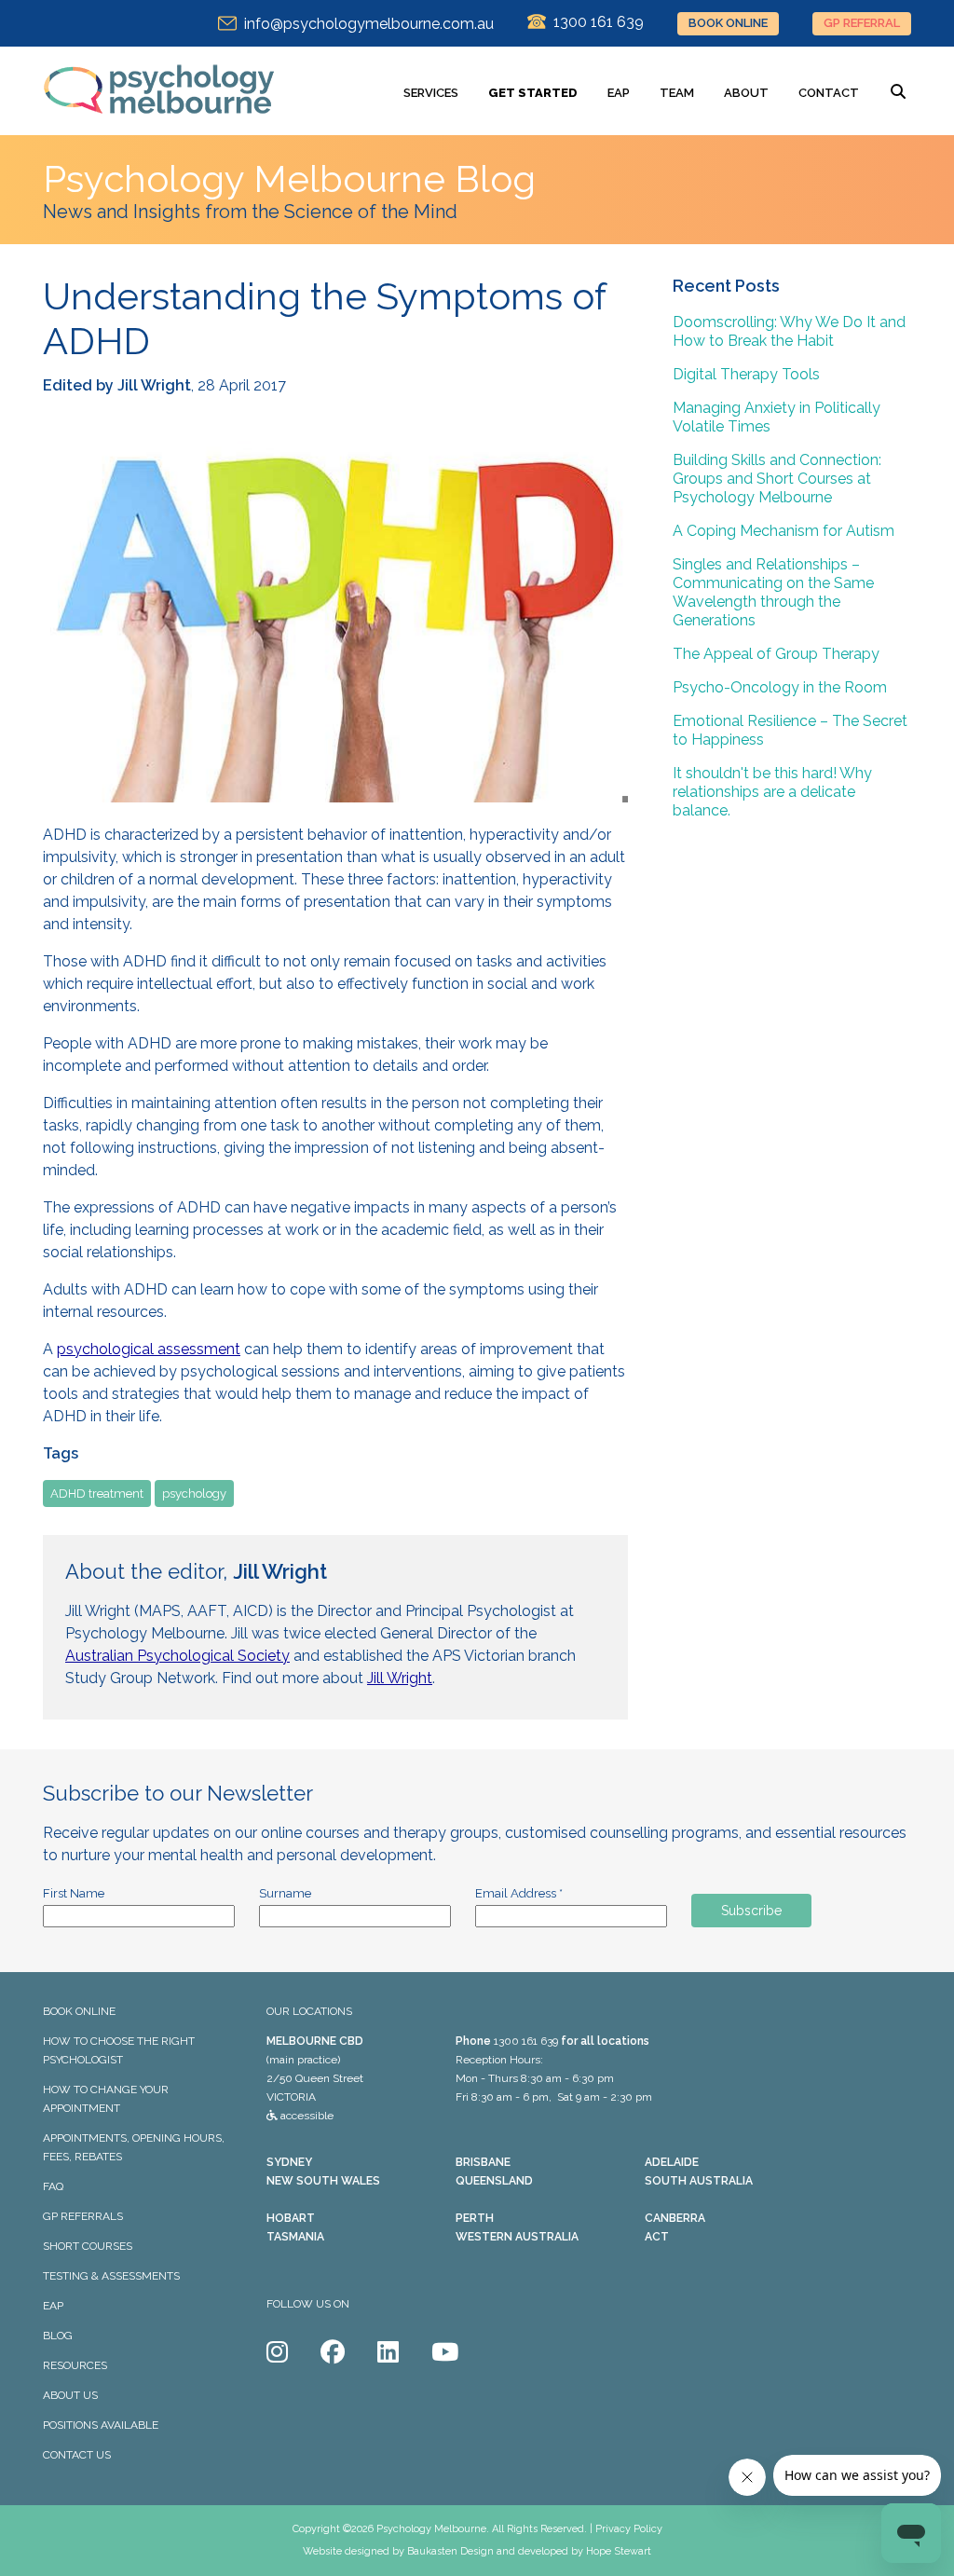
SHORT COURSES (88, 2246)
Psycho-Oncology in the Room (780, 687)
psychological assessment (149, 1349)
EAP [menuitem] (619, 93)
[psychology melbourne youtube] (445, 2352)
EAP (53, 2306)
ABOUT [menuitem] (746, 93)
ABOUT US (70, 2395)
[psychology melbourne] (159, 126)
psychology (194, 1494)
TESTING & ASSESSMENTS (111, 2276)
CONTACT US (77, 2455)
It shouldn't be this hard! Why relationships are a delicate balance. (772, 792)
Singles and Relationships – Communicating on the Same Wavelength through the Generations (773, 592)
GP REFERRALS (83, 2216)
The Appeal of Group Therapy (776, 654)
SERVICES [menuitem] (431, 93)
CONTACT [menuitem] (829, 93)
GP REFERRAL (862, 23)
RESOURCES (75, 2365)
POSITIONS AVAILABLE (101, 2425)
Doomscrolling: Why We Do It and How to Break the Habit (789, 331)
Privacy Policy (629, 2529)
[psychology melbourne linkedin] (388, 2352)
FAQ (53, 2186)
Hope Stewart (619, 2551)
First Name (74, 1893)
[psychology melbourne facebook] (333, 2352)
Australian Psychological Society (177, 1656)
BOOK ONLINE (728, 23)
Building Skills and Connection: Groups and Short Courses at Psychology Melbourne (777, 479)
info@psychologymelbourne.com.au (365, 24)
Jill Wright (400, 1678)
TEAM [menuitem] (677, 93)
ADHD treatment (97, 1494)
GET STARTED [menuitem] (533, 93)
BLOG (58, 2336)
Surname (285, 1893)
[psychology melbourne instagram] (277, 2352)
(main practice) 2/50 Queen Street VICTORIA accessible (315, 2078)
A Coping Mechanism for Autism (784, 531)
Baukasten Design (450, 2551)
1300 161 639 (526, 2041)
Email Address (519, 1893)
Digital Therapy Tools (746, 374)
